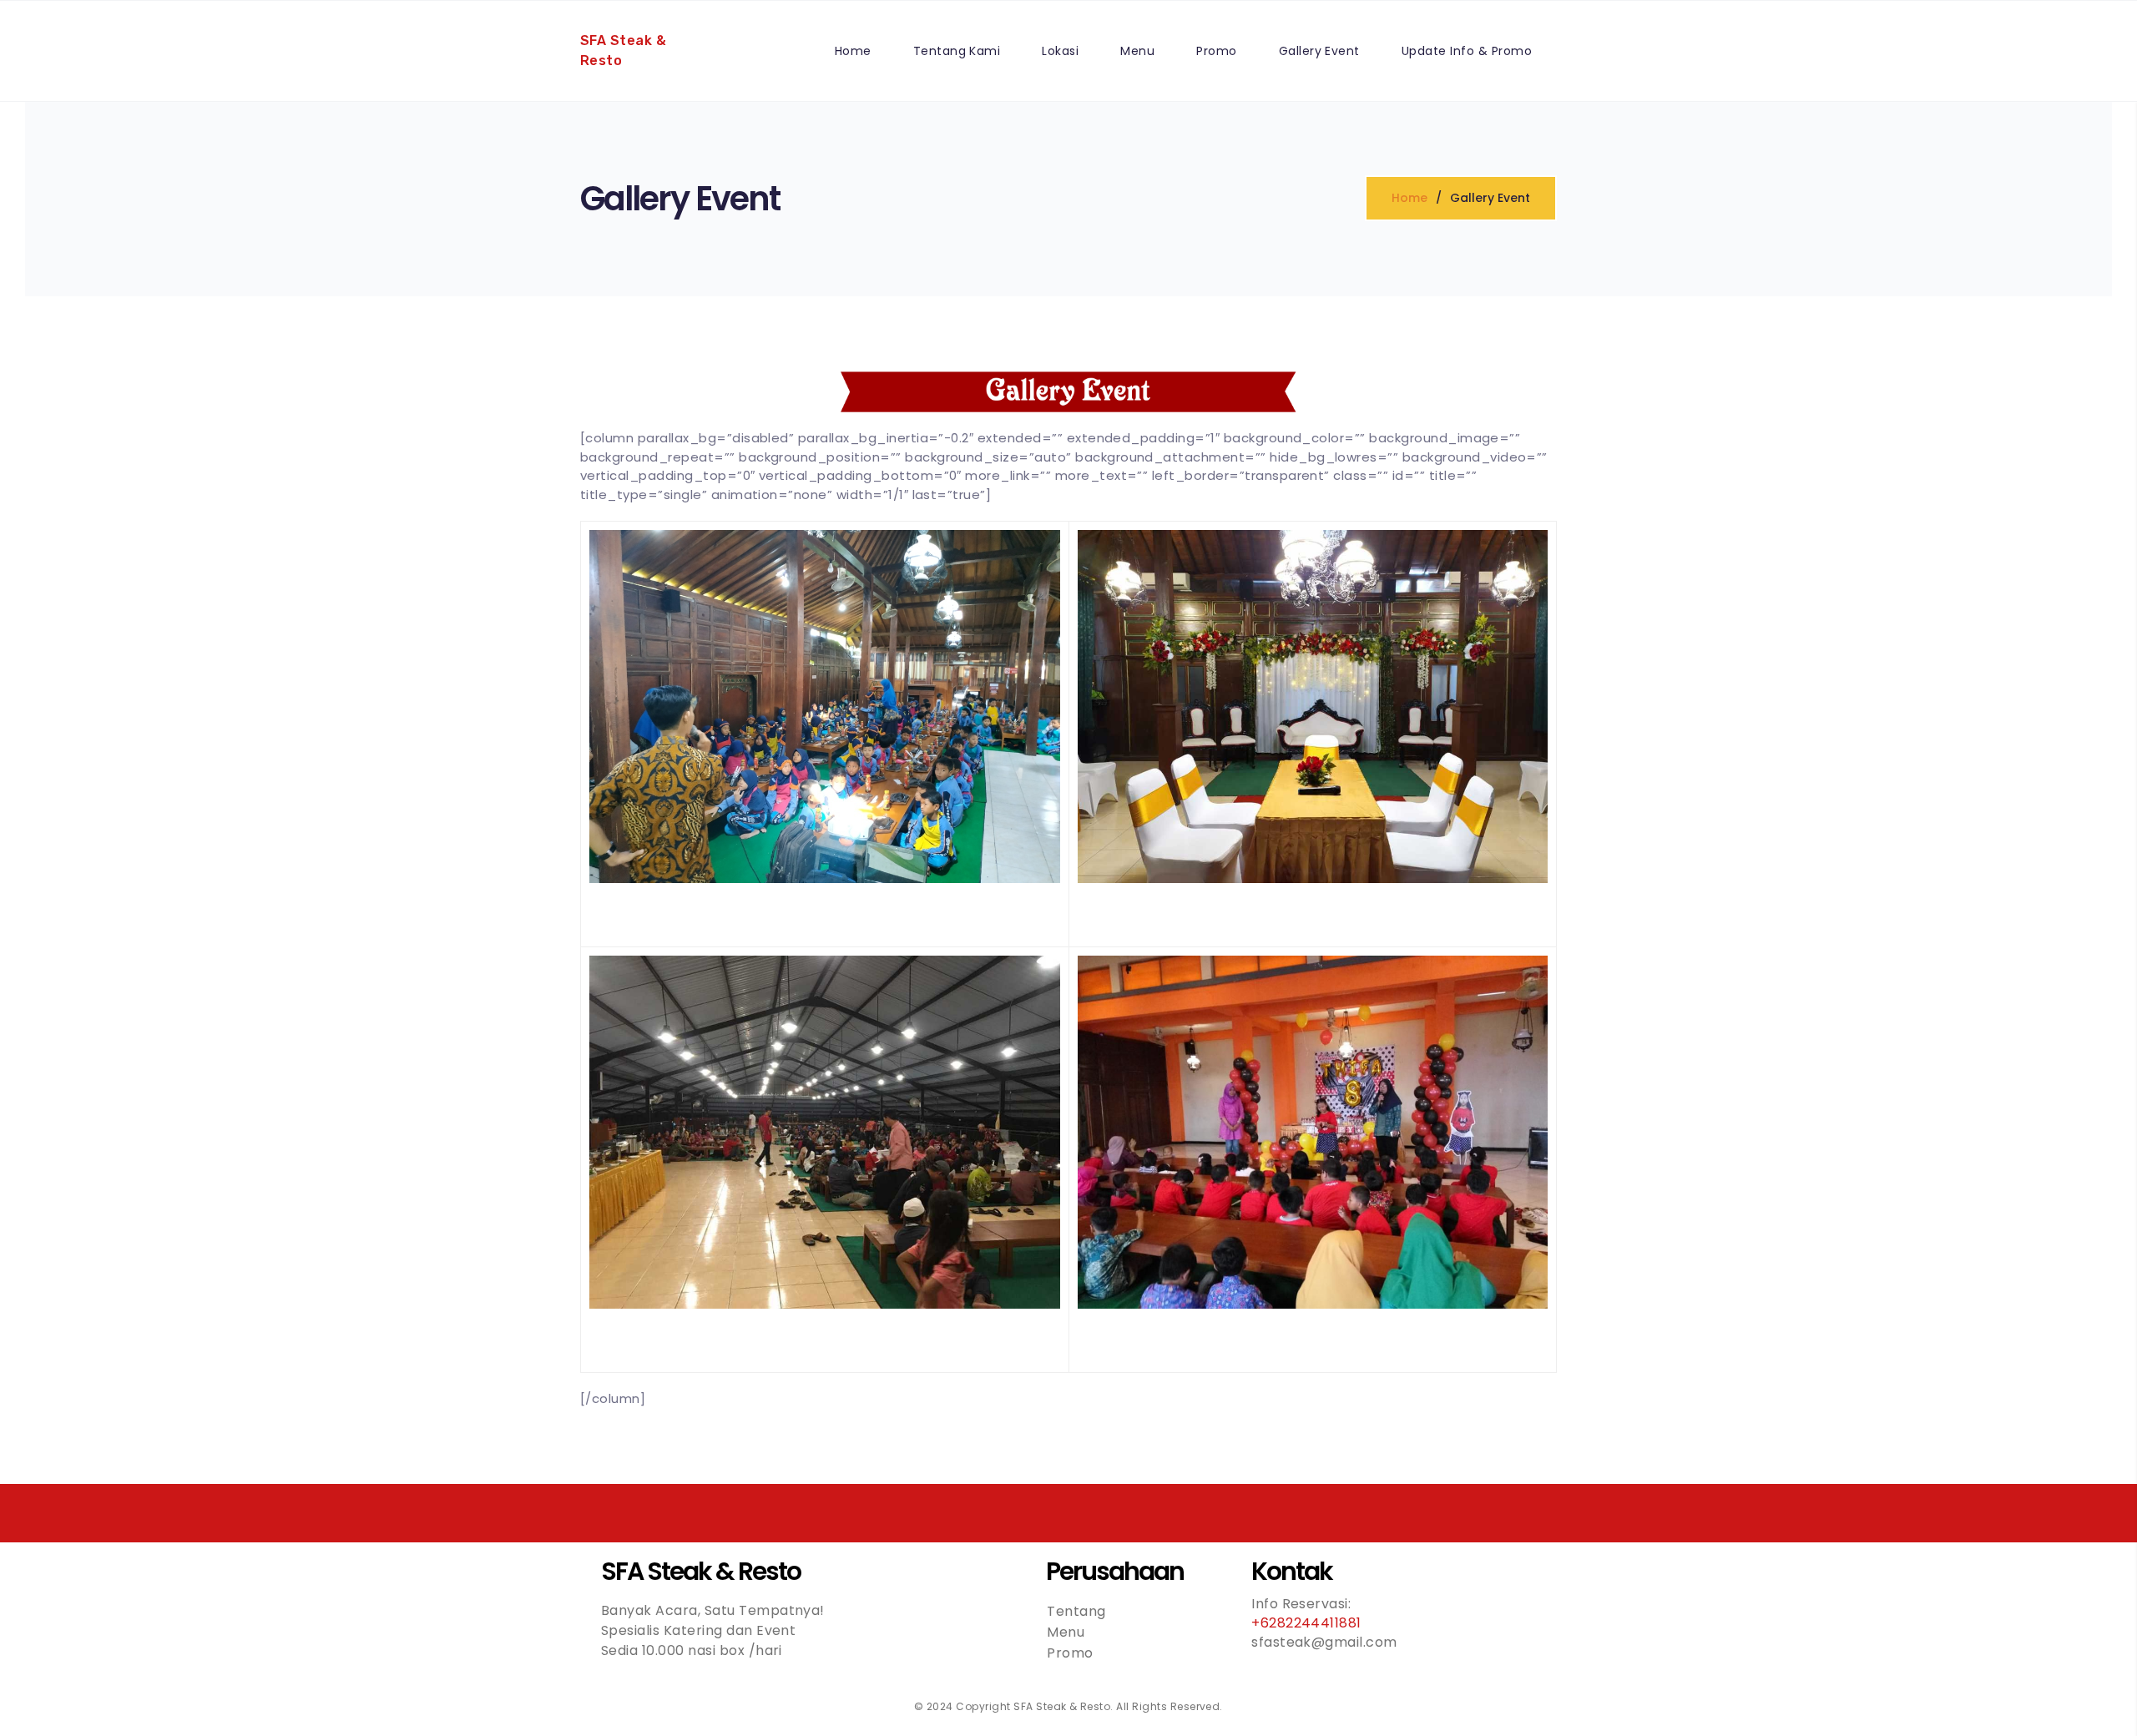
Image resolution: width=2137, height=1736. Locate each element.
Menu (1137, 51)
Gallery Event (1319, 51)
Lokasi (1060, 51)
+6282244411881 (1306, 1623)
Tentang (1076, 1611)
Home (853, 51)
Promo (1216, 51)
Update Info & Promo (1467, 51)
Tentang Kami (957, 51)
